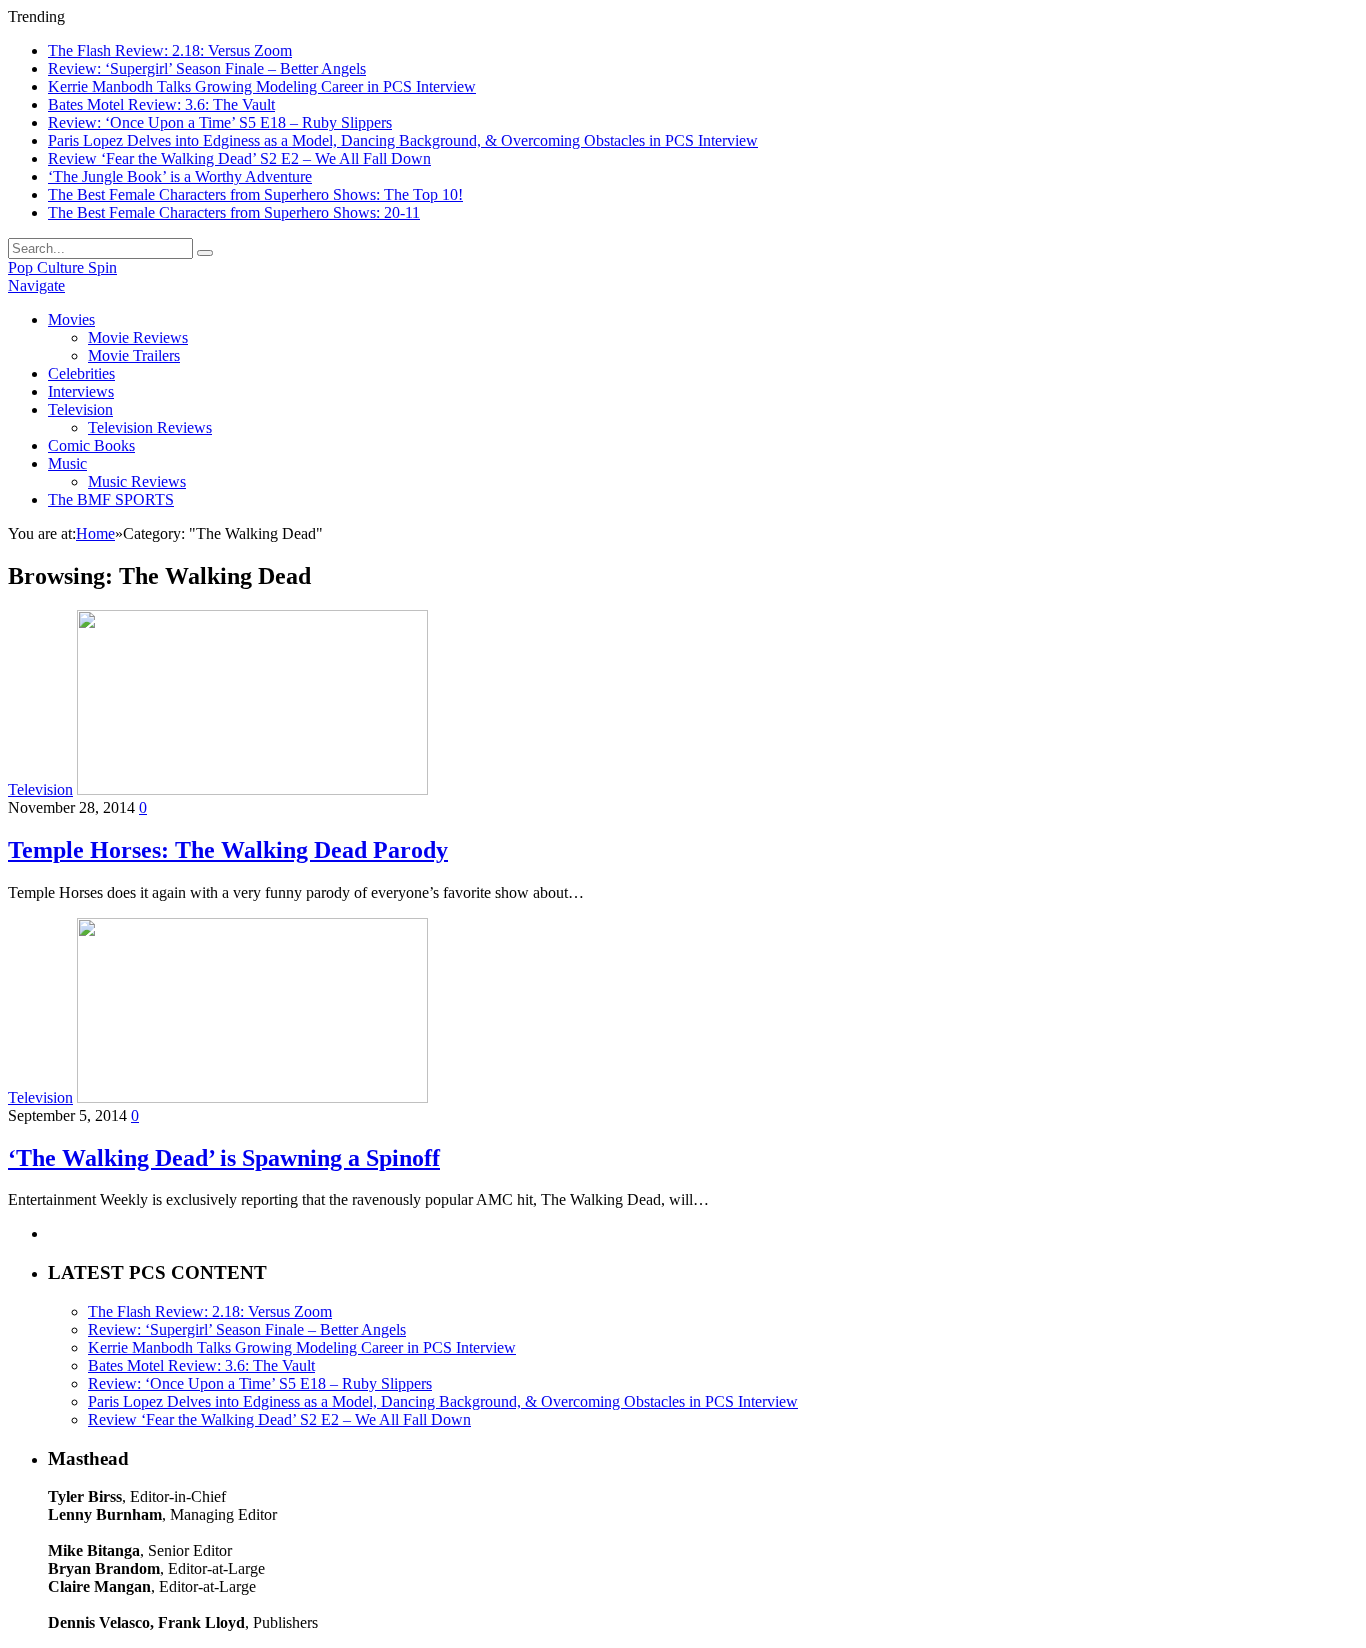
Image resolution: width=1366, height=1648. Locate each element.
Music (67, 463)
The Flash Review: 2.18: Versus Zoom (170, 50)
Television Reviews (150, 427)
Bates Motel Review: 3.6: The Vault (161, 104)
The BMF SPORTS (111, 499)
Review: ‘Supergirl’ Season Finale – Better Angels (207, 68)
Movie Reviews (138, 337)
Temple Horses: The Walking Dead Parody (228, 850)
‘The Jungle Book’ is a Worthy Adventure (180, 176)
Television (80, 409)
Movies (71, 319)
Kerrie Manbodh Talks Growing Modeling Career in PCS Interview (262, 86)
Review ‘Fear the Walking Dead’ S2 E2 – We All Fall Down (239, 158)
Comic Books (91, 445)
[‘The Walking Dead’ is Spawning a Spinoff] (252, 1097)
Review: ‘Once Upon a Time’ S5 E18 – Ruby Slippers (220, 122)
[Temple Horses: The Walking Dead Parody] (252, 789)
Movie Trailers (134, 355)
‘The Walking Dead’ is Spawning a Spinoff (224, 1158)
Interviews (81, 391)
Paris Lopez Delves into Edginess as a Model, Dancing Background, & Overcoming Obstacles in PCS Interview (403, 140)
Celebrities (81, 373)
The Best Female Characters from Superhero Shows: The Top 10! (255, 194)
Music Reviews (137, 481)
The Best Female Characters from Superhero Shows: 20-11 (234, 212)
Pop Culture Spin (62, 267)
